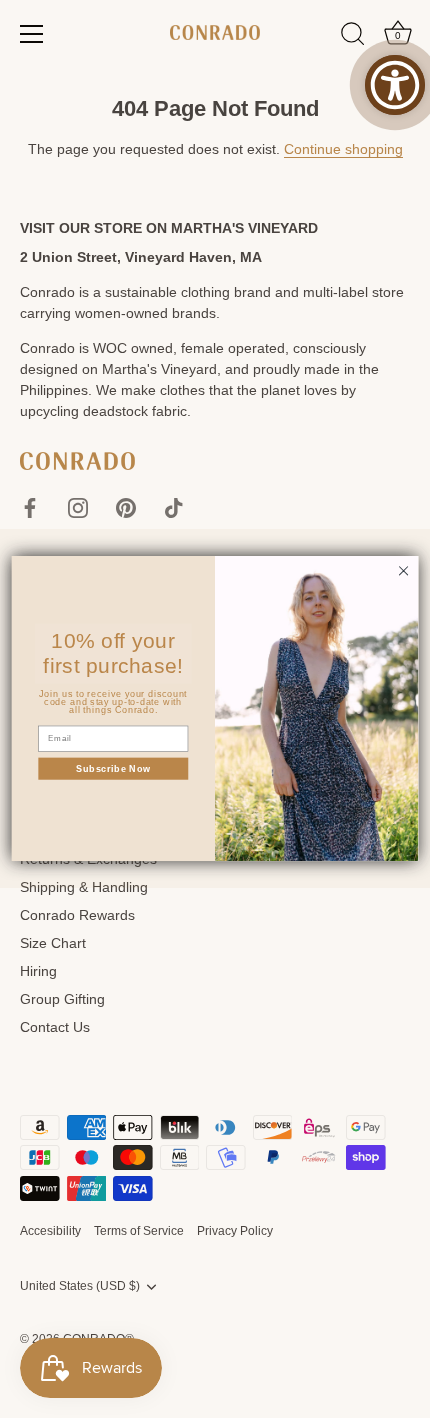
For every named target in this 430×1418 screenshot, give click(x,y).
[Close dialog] (403, 571)
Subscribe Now (113, 769)
